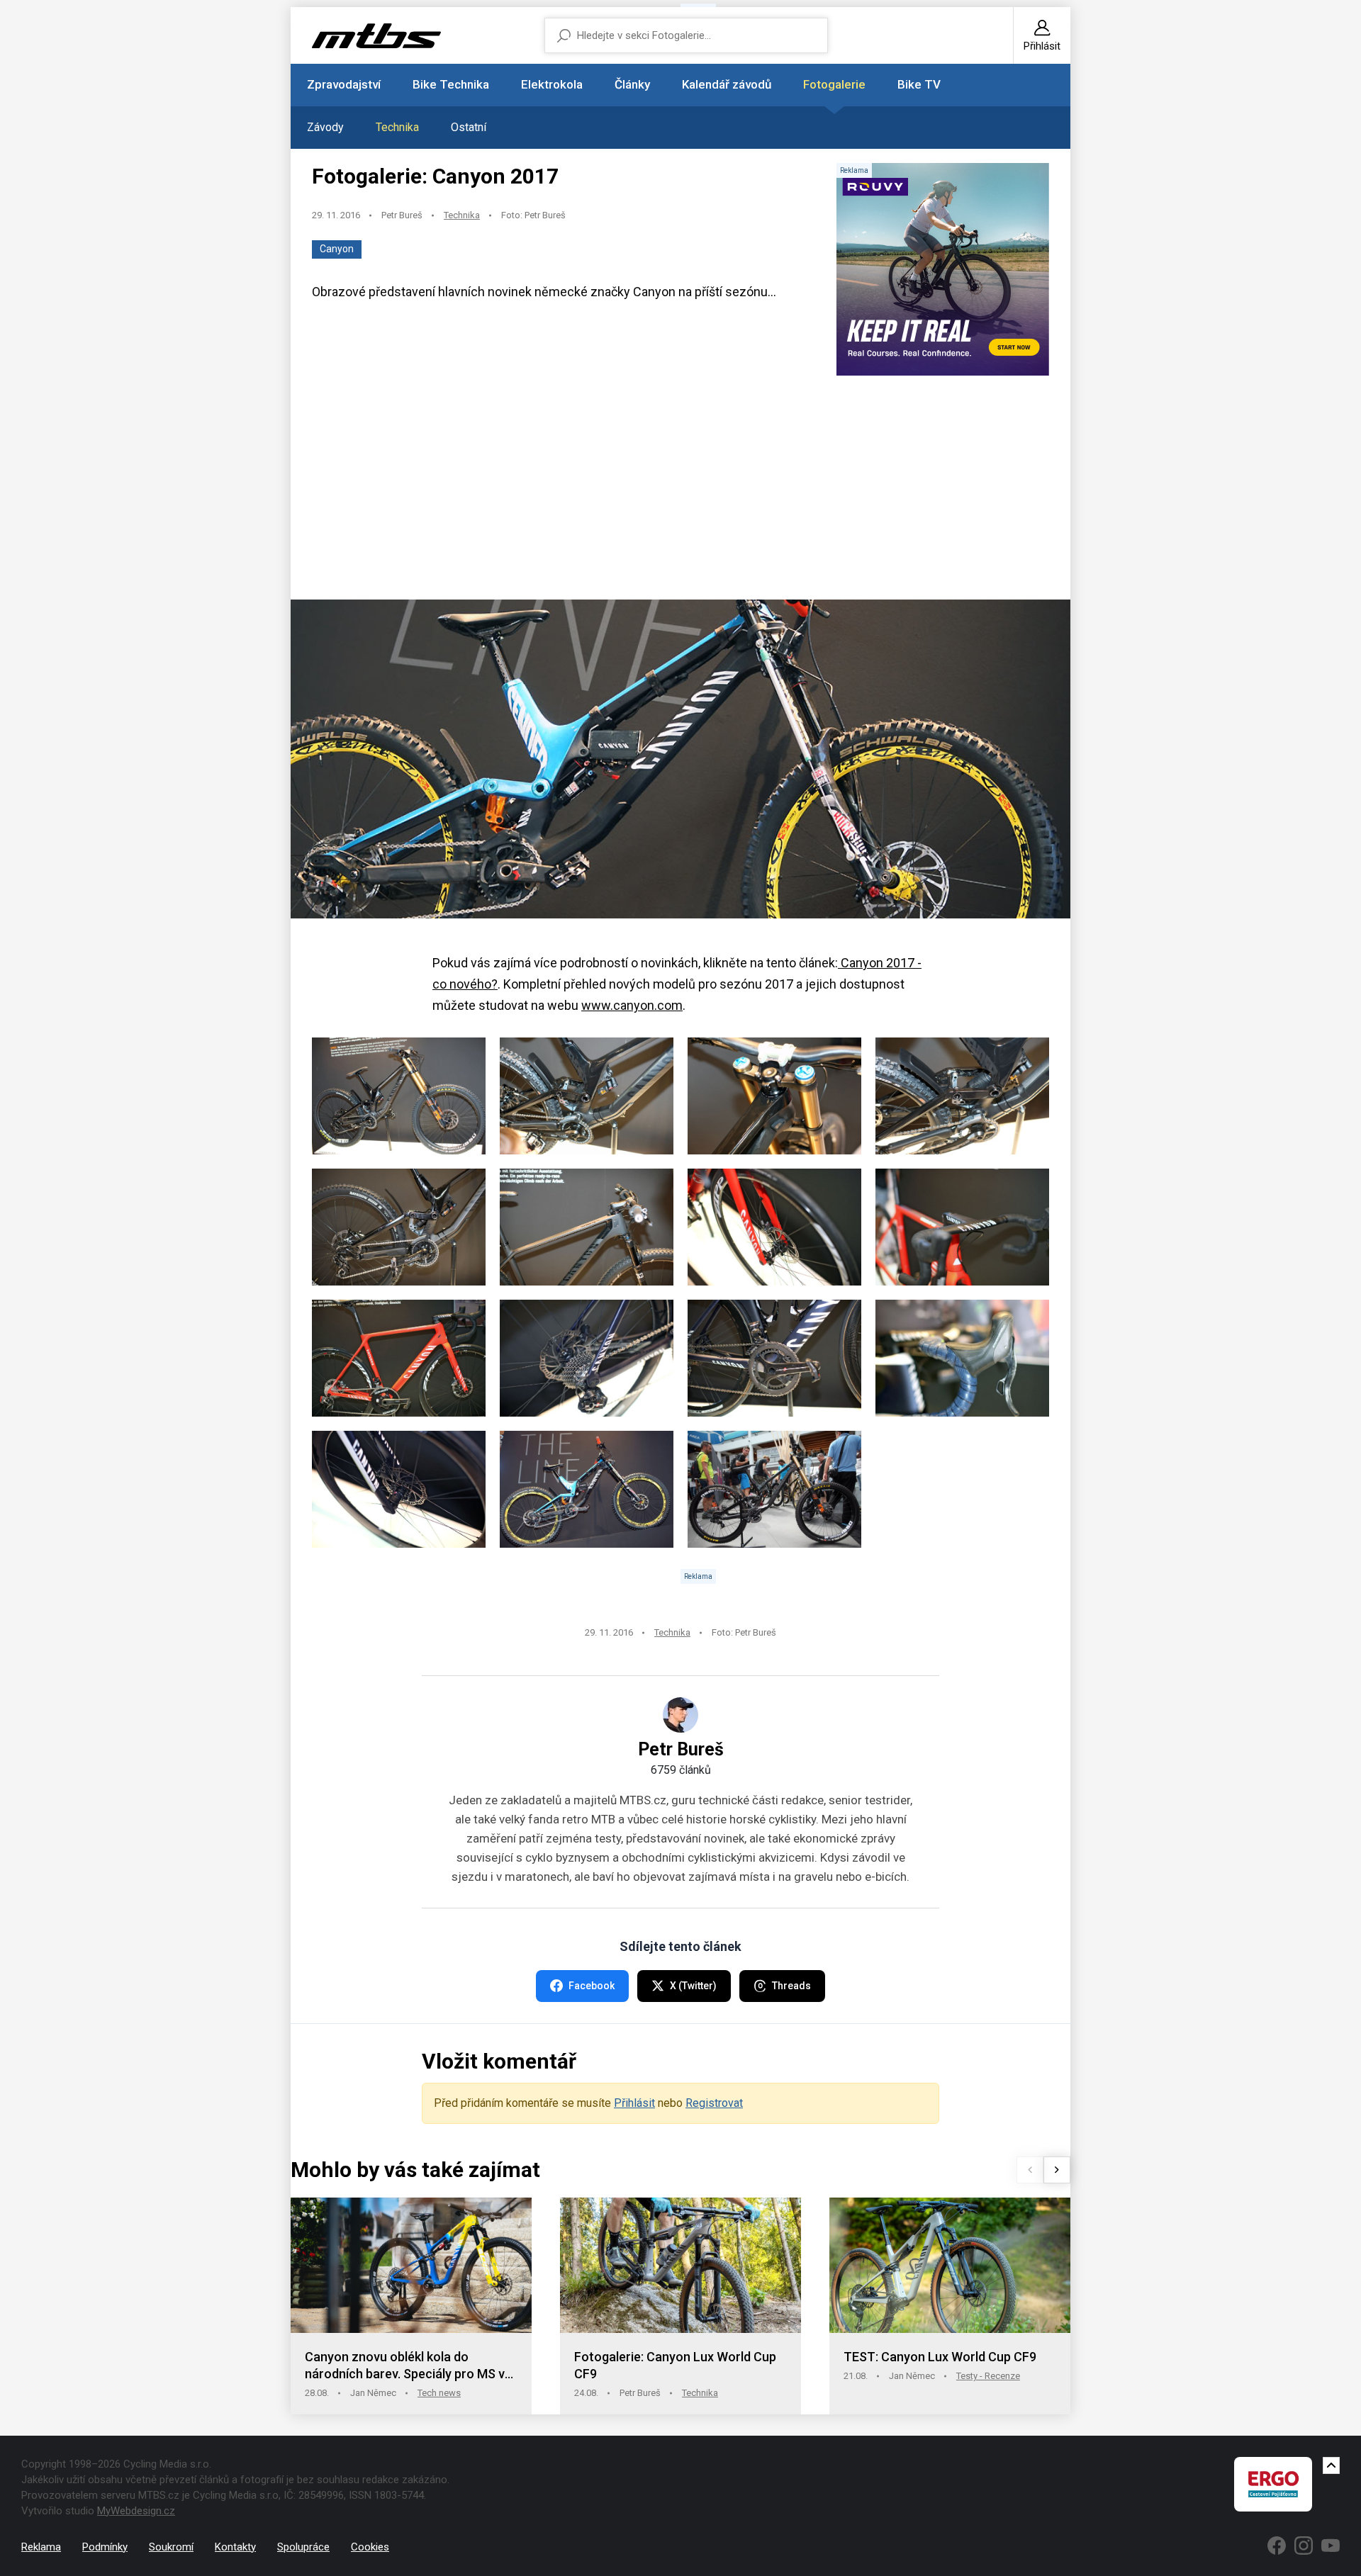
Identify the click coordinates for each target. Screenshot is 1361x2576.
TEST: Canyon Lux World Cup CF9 (940, 2357)
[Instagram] (1304, 2546)
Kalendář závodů (727, 84)
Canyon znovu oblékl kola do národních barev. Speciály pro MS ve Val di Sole (408, 2366)
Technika (397, 127)
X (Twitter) (693, 1986)
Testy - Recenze (988, 2376)
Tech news (439, 2393)
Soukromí (171, 2547)
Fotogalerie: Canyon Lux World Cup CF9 (675, 2365)
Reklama (41, 2547)
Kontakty (235, 2547)
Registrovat (714, 2103)
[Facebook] (1277, 2546)
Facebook (592, 1986)
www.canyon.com (632, 1005)
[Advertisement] (680, 489)
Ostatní (469, 127)
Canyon (337, 249)
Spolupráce (303, 2547)
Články (632, 84)
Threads (791, 1986)
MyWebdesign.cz (136, 2511)
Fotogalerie (834, 84)
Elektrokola (552, 84)
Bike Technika (451, 84)
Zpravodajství (344, 84)
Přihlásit (634, 2103)
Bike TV (919, 84)
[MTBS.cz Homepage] (376, 36)
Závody (325, 127)
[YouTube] (1331, 2546)
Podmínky (105, 2547)
